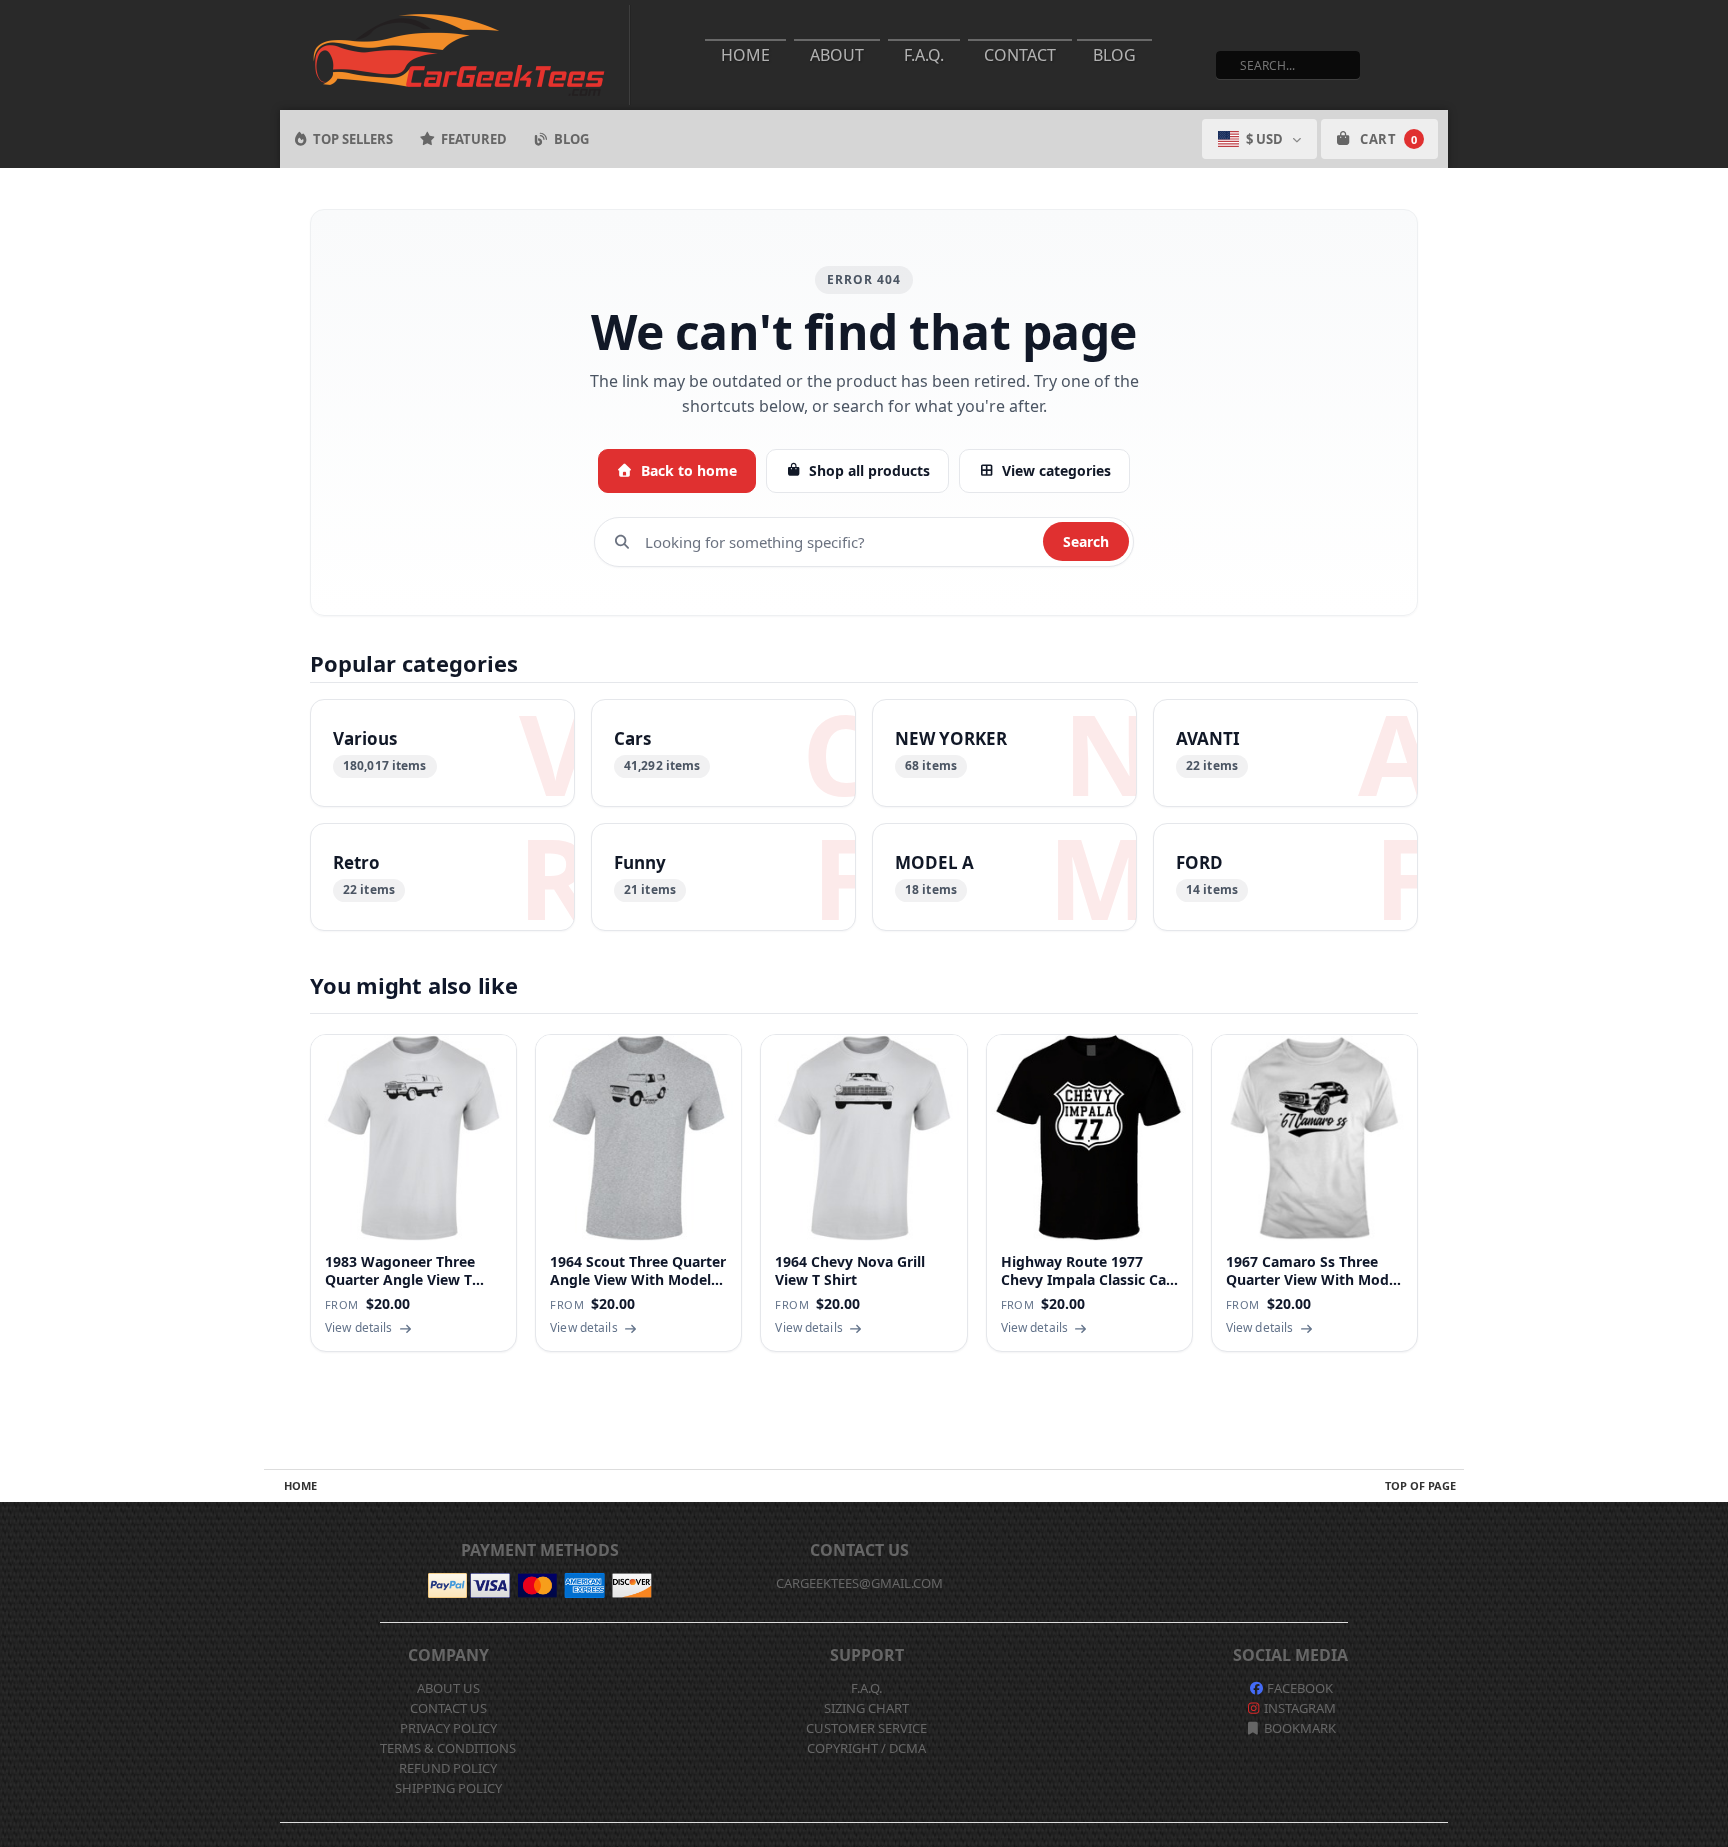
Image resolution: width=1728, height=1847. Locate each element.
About (837, 55)
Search (1086, 541)
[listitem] (442, 753)
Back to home (689, 470)
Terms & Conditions (448, 1748)
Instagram (1298, 1708)
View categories (1056, 470)
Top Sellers (353, 139)
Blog (1114, 55)
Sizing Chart (866, 1708)
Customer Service (866, 1728)
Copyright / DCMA (866, 1748)
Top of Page (1420, 1485)
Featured (474, 139)
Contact (1020, 55)
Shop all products (869, 470)
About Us (448, 1688)
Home (745, 55)
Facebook (1298, 1688)
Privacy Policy (448, 1728)
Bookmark (1298, 1728)
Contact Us (448, 1708)
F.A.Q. (924, 55)
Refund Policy (448, 1768)
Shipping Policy (448, 1788)
